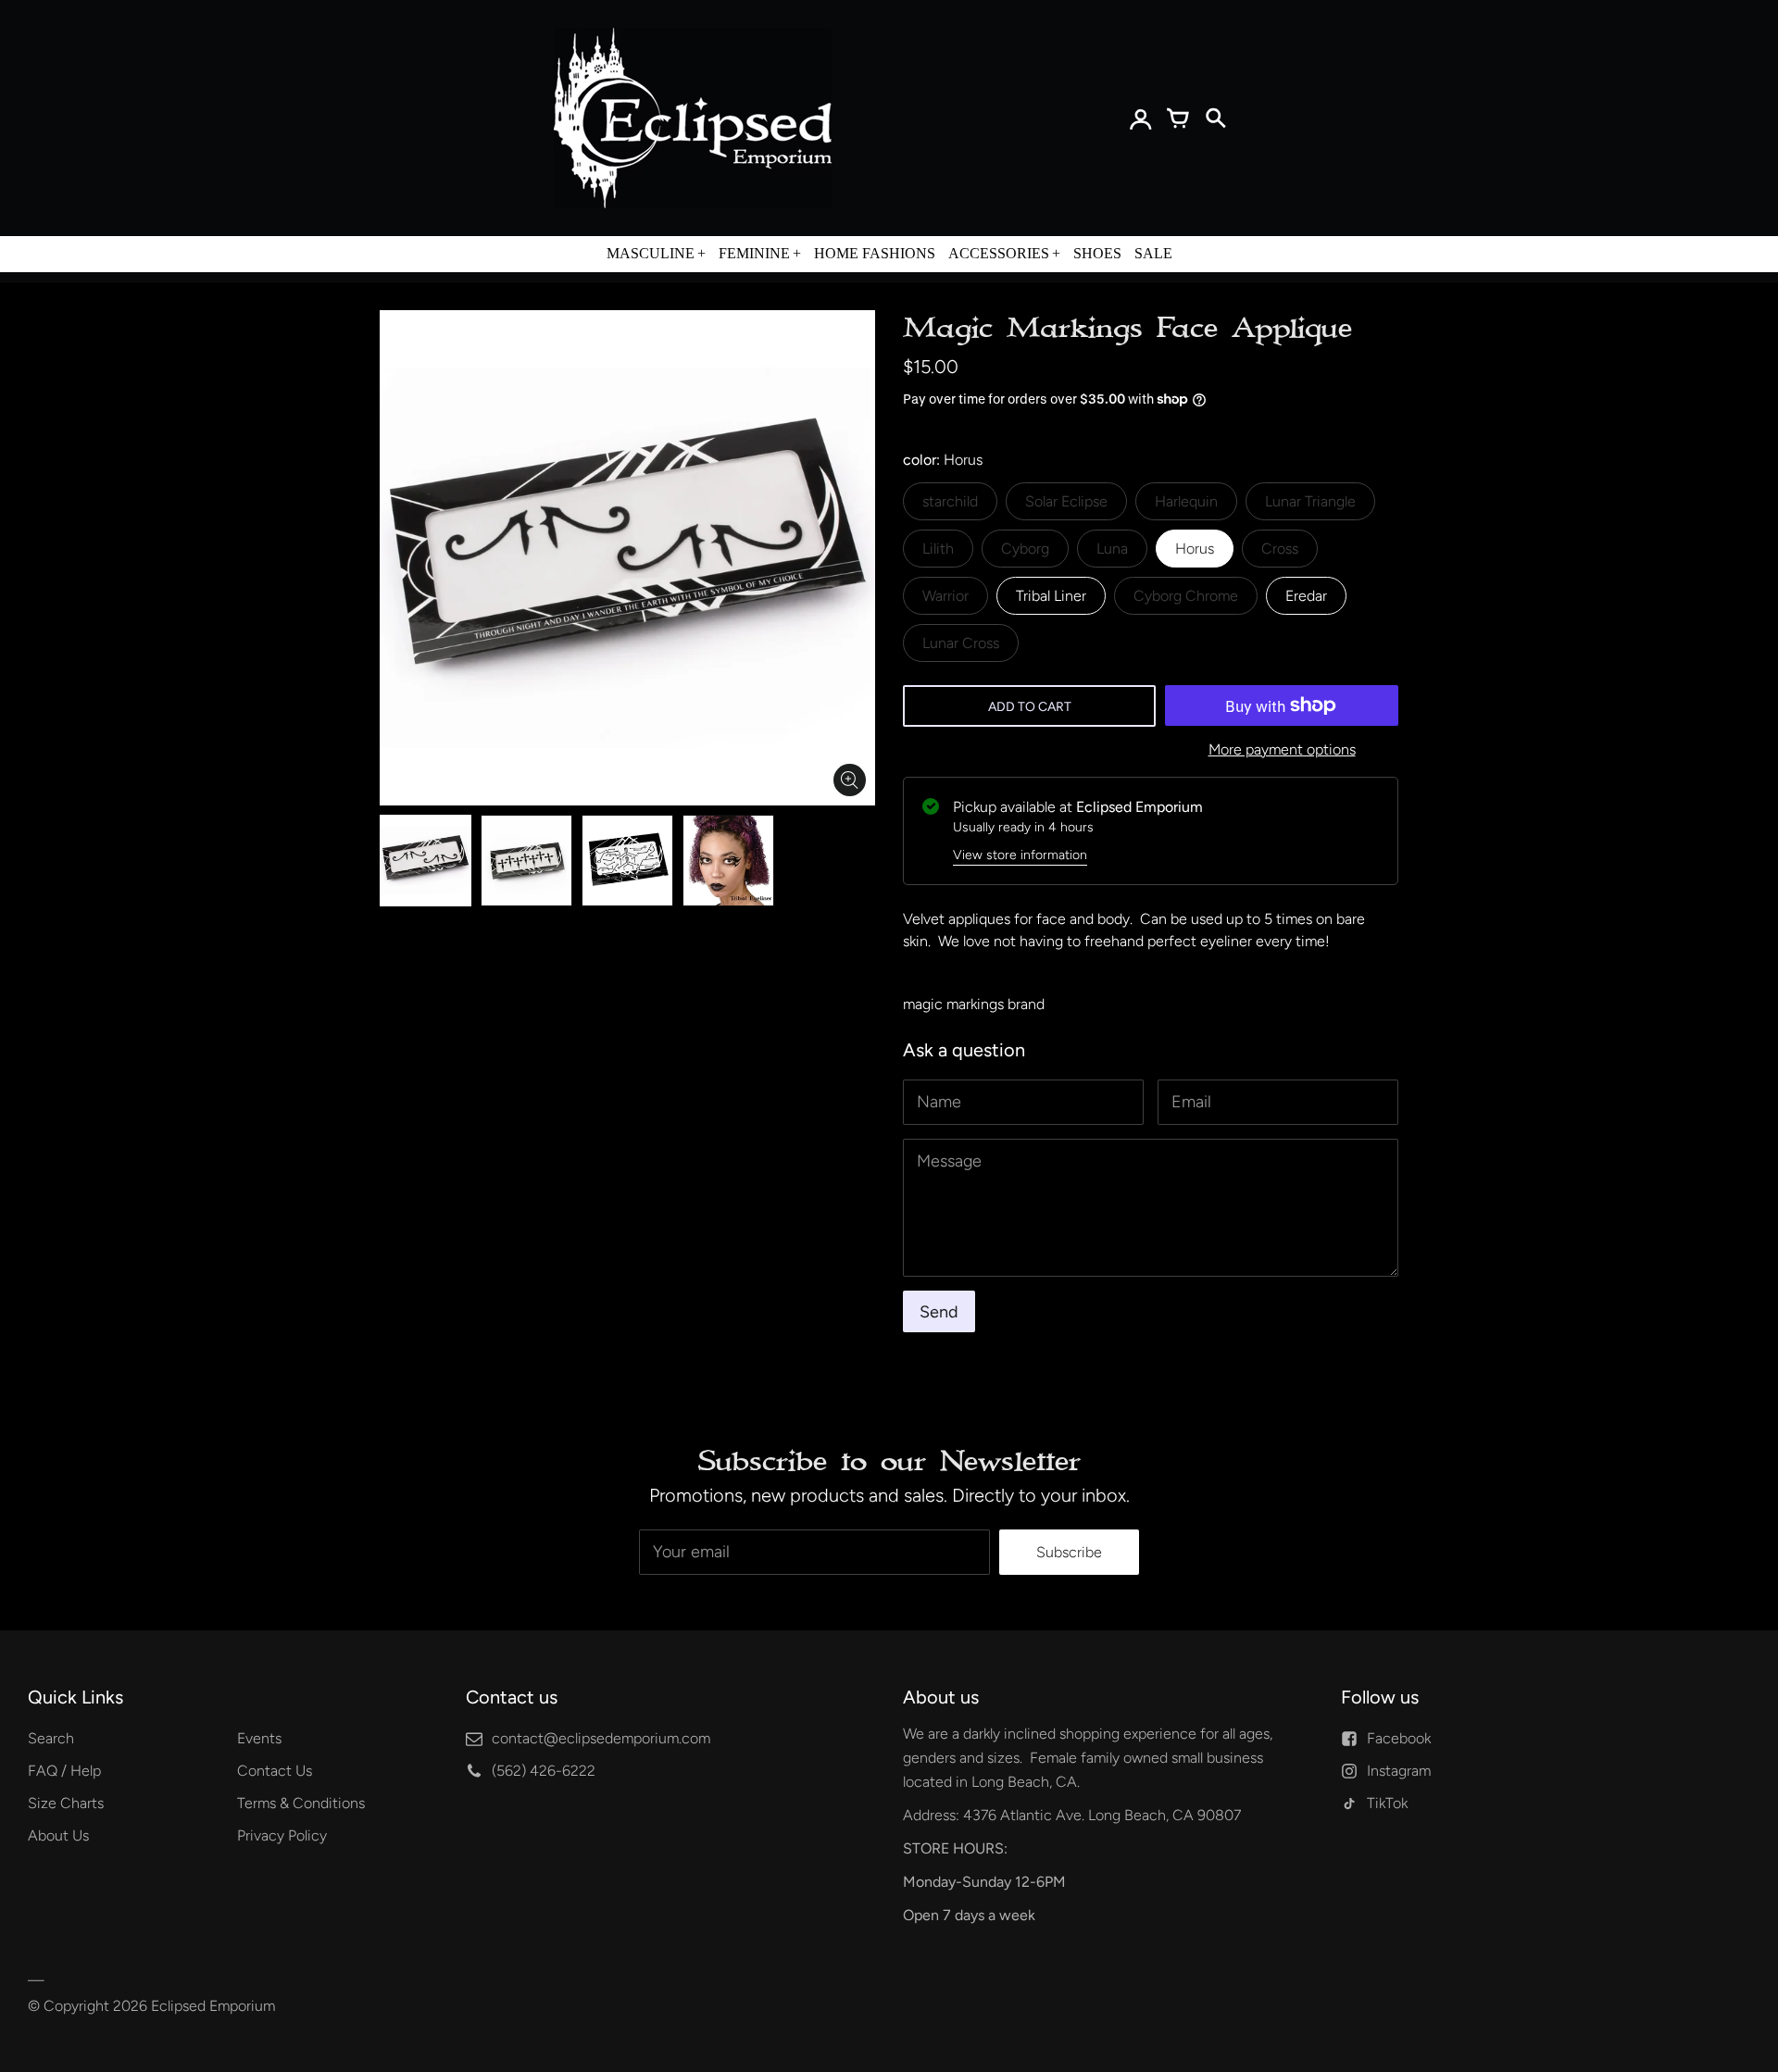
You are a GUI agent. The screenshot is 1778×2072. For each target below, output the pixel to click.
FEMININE (754, 253)
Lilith (938, 549)
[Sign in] (1141, 119)
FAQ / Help (64, 1771)
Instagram (1399, 1771)
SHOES (1097, 253)
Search (51, 1738)
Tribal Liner (1051, 596)
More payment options (1282, 749)
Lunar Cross (961, 643)
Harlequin (1186, 501)
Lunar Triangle (1310, 501)
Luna (1112, 549)
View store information (1020, 855)
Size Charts (66, 1803)
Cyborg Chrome (1186, 596)
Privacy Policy (282, 1835)
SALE (1153, 253)
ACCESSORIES (999, 253)
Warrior (945, 596)
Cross (1280, 549)
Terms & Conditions (301, 1803)
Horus (1195, 549)
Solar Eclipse (1066, 501)
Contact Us (275, 1771)
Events (259, 1738)
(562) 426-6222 (544, 1771)
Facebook (1399, 1738)
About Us (58, 1835)
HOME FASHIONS (875, 253)
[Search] (1215, 119)
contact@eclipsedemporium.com (601, 1738)
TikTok (1387, 1803)
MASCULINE (651, 253)
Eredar (1306, 596)
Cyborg (1025, 549)
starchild (950, 501)
